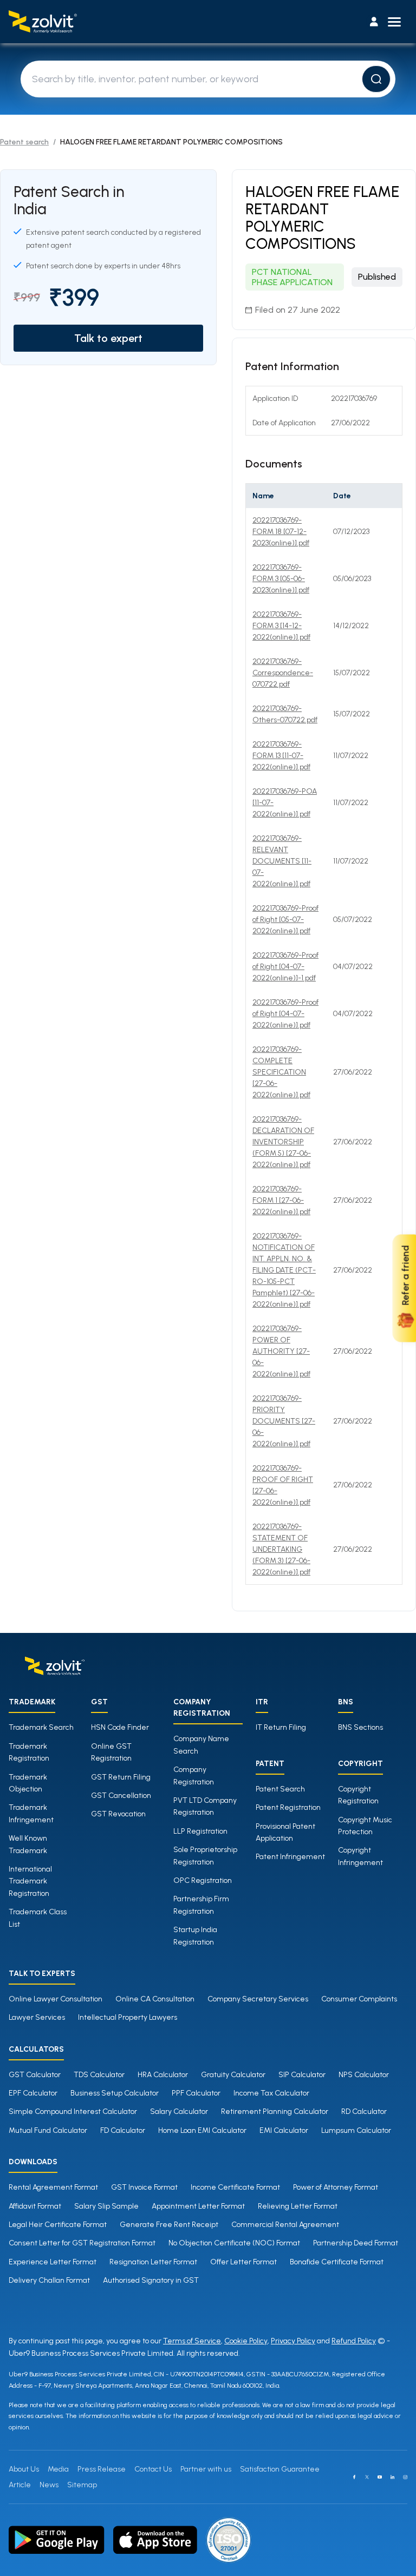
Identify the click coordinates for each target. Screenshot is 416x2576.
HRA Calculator (163, 2075)
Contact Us (153, 2469)
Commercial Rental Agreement (285, 2225)
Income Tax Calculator (271, 2093)
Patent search (24, 142)
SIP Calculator (302, 2075)
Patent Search (280, 1789)
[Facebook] (354, 2477)
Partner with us (206, 2469)
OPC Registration (203, 1880)
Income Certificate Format (235, 2187)
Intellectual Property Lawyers (128, 2017)
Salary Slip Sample (106, 2206)
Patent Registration (288, 1807)
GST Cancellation (121, 1796)
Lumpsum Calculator (356, 2130)
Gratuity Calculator (233, 2075)
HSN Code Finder (120, 1727)
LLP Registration (200, 1831)
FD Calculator (123, 2130)
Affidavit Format (35, 2206)
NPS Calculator (364, 2075)
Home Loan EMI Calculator (202, 2130)
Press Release (102, 2469)
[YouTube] (380, 2477)
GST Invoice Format (144, 2187)
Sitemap (82, 2485)
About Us (24, 2469)
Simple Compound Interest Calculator (73, 2111)
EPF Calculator (33, 2093)
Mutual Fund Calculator (48, 2130)
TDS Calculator (99, 2075)
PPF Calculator (196, 2093)
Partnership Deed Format (356, 2243)
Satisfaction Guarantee (280, 2469)
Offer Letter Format (243, 2262)
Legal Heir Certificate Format (58, 2225)
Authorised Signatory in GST (151, 2280)
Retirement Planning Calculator (275, 2111)
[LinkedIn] (393, 2477)
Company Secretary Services (258, 1999)
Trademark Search (41, 1727)
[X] (367, 2477)
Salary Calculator (179, 2111)
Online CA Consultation (155, 1999)
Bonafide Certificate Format (337, 2262)
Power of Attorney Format (336, 2187)
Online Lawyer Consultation (56, 1999)
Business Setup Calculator (115, 2093)
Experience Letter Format (53, 2262)
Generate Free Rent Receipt (169, 2225)
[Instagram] (405, 2477)
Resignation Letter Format (153, 2262)
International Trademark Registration (30, 1881)
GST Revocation (118, 1814)
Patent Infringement (290, 1857)
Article (20, 2485)
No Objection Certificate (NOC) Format (234, 2243)
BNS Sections (360, 1727)
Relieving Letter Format (298, 2206)
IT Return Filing (281, 1727)
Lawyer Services (37, 2017)
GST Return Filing (121, 1777)
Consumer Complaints (359, 1999)
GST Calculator (35, 2075)
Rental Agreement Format (53, 2187)
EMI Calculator (284, 2130)
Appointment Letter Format (198, 2206)
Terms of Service (192, 2341)
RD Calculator (364, 2111)
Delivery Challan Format (49, 2280)
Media (58, 2469)
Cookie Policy (246, 2341)
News (49, 2485)
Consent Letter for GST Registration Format (82, 2243)
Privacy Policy (293, 2341)
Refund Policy (354, 2341)
